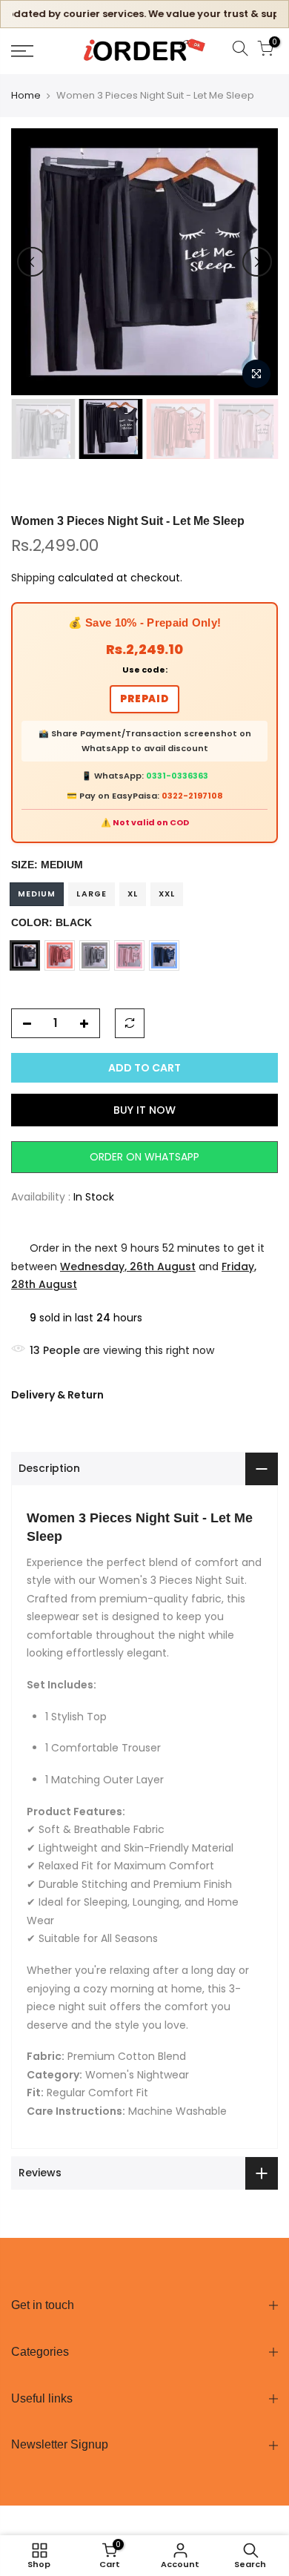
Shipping (33, 578)
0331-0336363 (177, 776)
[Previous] (32, 262)
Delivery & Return (57, 1395)
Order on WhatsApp (144, 1157)
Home (26, 96)
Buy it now (144, 1110)
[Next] (257, 262)
